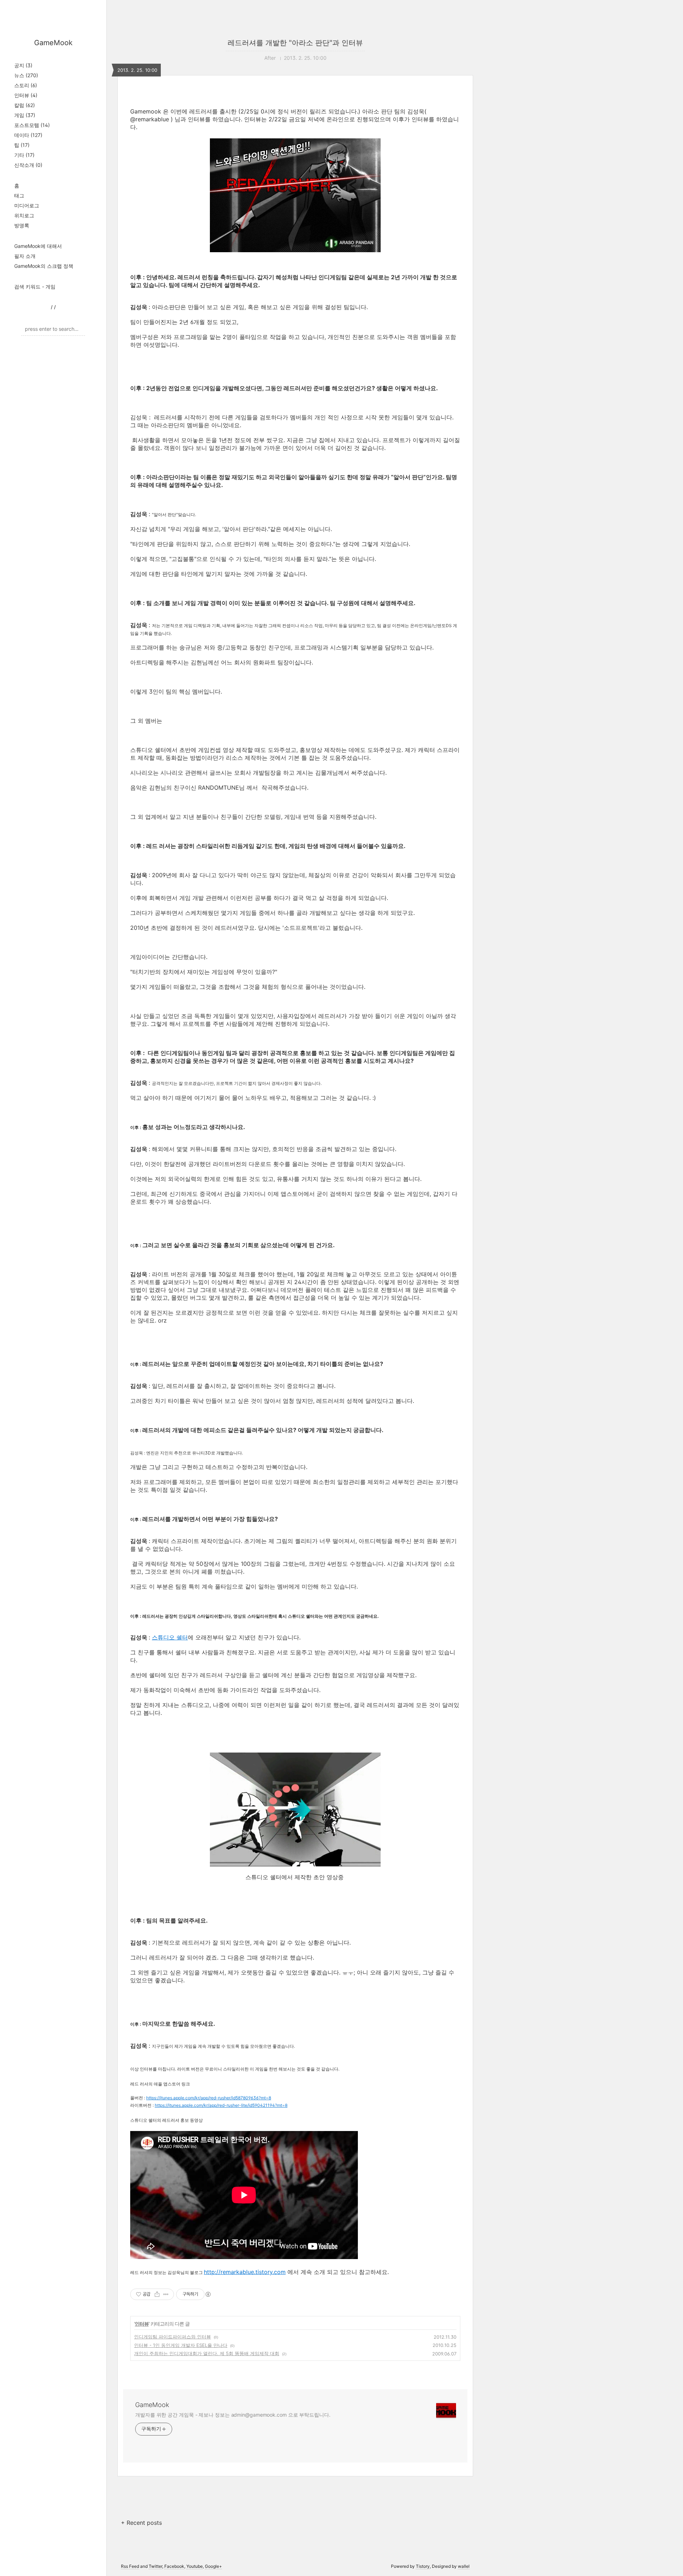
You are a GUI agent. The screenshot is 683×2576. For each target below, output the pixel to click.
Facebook (174, 2566)
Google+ (213, 2566)
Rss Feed (130, 2566)
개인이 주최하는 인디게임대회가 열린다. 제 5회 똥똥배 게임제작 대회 (207, 2353)
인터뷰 (26, 95)
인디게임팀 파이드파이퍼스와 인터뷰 (173, 2337)
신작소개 (28, 165)
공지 (23, 65)
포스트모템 (32, 125)
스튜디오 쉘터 (170, 1637)
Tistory (423, 2566)
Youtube (195, 2566)
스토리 (26, 85)
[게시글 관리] (166, 2294)
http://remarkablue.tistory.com (245, 2272)
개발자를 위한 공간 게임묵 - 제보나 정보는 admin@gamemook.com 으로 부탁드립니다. (233, 2415)
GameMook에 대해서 (38, 246)
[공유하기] (157, 2294)
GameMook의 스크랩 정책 (44, 266)
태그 (19, 195)
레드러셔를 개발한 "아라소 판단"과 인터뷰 (295, 43)
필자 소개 (25, 256)
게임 (25, 115)
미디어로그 (27, 205)
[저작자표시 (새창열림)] (208, 2294)
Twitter (155, 2566)
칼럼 (25, 105)
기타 (24, 155)
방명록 (22, 225)
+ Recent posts (141, 2523)
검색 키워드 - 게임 (35, 287)
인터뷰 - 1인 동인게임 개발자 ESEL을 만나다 (181, 2345)
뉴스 (26, 75)
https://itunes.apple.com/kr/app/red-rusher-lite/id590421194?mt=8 (221, 2105)
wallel (464, 2566)
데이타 (28, 135)
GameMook (53, 43)
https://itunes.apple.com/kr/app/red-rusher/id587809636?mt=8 (209, 2098)
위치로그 (24, 215)
